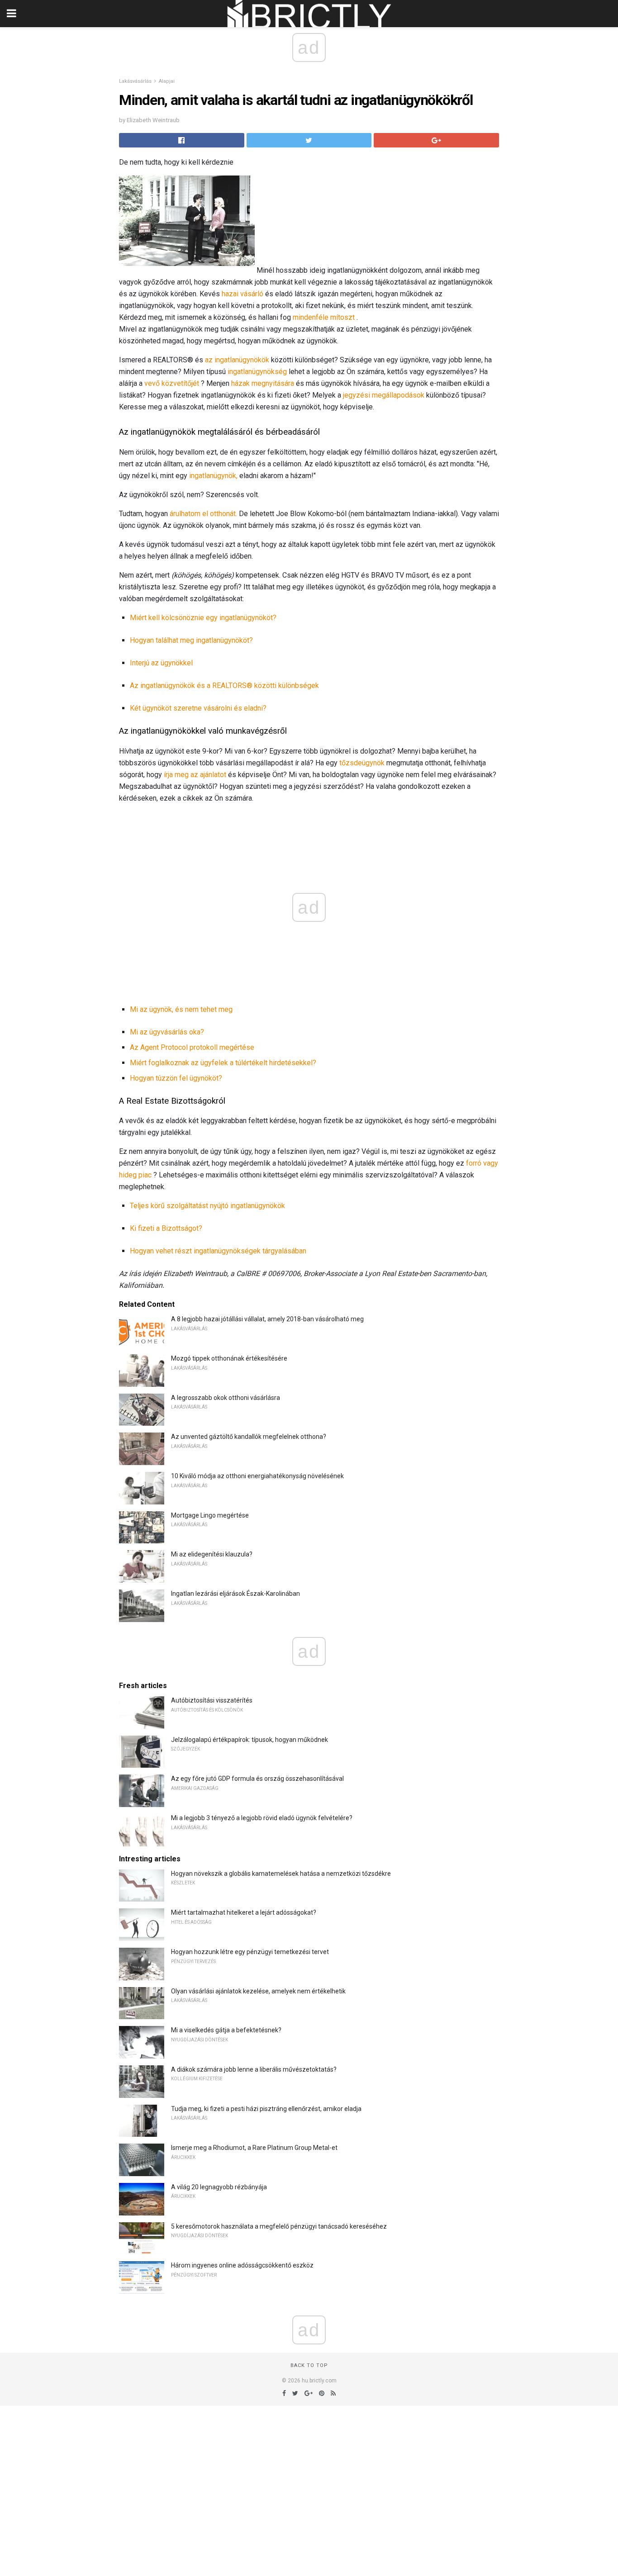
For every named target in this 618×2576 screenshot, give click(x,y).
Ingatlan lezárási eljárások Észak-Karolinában (235, 1594)
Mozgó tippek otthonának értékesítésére (229, 1358)
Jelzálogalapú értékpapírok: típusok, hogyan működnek (250, 1740)
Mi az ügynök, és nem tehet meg (181, 1009)
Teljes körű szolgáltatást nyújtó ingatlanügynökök (207, 1206)
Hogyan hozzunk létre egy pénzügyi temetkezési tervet (250, 1952)
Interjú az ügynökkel (161, 663)
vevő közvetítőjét (172, 383)
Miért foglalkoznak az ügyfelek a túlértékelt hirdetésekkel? (223, 1063)
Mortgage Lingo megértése (210, 1515)
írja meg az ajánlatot (195, 775)
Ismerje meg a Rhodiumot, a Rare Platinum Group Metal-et (254, 2148)
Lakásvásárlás (135, 81)
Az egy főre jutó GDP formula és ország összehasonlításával (257, 1779)
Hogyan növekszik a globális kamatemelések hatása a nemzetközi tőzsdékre (281, 1874)
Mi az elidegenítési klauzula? (212, 1554)
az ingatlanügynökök (237, 360)
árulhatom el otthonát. (203, 514)
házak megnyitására (263, 383)
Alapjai (167, 81)
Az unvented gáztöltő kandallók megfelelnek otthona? (249, 1437)
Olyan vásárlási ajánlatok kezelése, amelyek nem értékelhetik (258, 1991)
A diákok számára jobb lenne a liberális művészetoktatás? (254, 2069)
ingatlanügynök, (213, 476)
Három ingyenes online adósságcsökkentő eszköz (242, 2265)
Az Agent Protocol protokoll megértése (192, 1047)
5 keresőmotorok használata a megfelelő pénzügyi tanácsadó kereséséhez (279, 2226)
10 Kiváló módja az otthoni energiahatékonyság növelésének (257, 1476)
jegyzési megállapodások (384, 395)
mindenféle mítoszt (324, 317)
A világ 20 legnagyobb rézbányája (219, 2187)
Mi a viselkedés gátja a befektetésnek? (226, 2030)
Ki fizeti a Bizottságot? (166, 1228)
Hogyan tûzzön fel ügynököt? (176, 1078)
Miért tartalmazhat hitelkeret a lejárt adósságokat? (244, 1912)
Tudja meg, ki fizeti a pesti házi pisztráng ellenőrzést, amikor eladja (266, 2109)
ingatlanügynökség (257, 372)
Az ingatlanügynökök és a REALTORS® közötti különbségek (224, 686)
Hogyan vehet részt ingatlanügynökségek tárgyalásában (218, 1251)
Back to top (309, 2365)
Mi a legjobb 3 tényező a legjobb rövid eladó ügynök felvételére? (262, 1818)
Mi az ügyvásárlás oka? (167, 1032)
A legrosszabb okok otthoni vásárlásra (226, 1398)
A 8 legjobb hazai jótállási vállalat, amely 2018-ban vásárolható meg (267, 1319)
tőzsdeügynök (362, 763)
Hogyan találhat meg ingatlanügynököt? (191, 640)
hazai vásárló (242, 294)
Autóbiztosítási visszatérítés (212, 1700)
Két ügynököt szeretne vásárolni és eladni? (198, 708)
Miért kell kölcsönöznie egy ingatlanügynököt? (203, 618)
